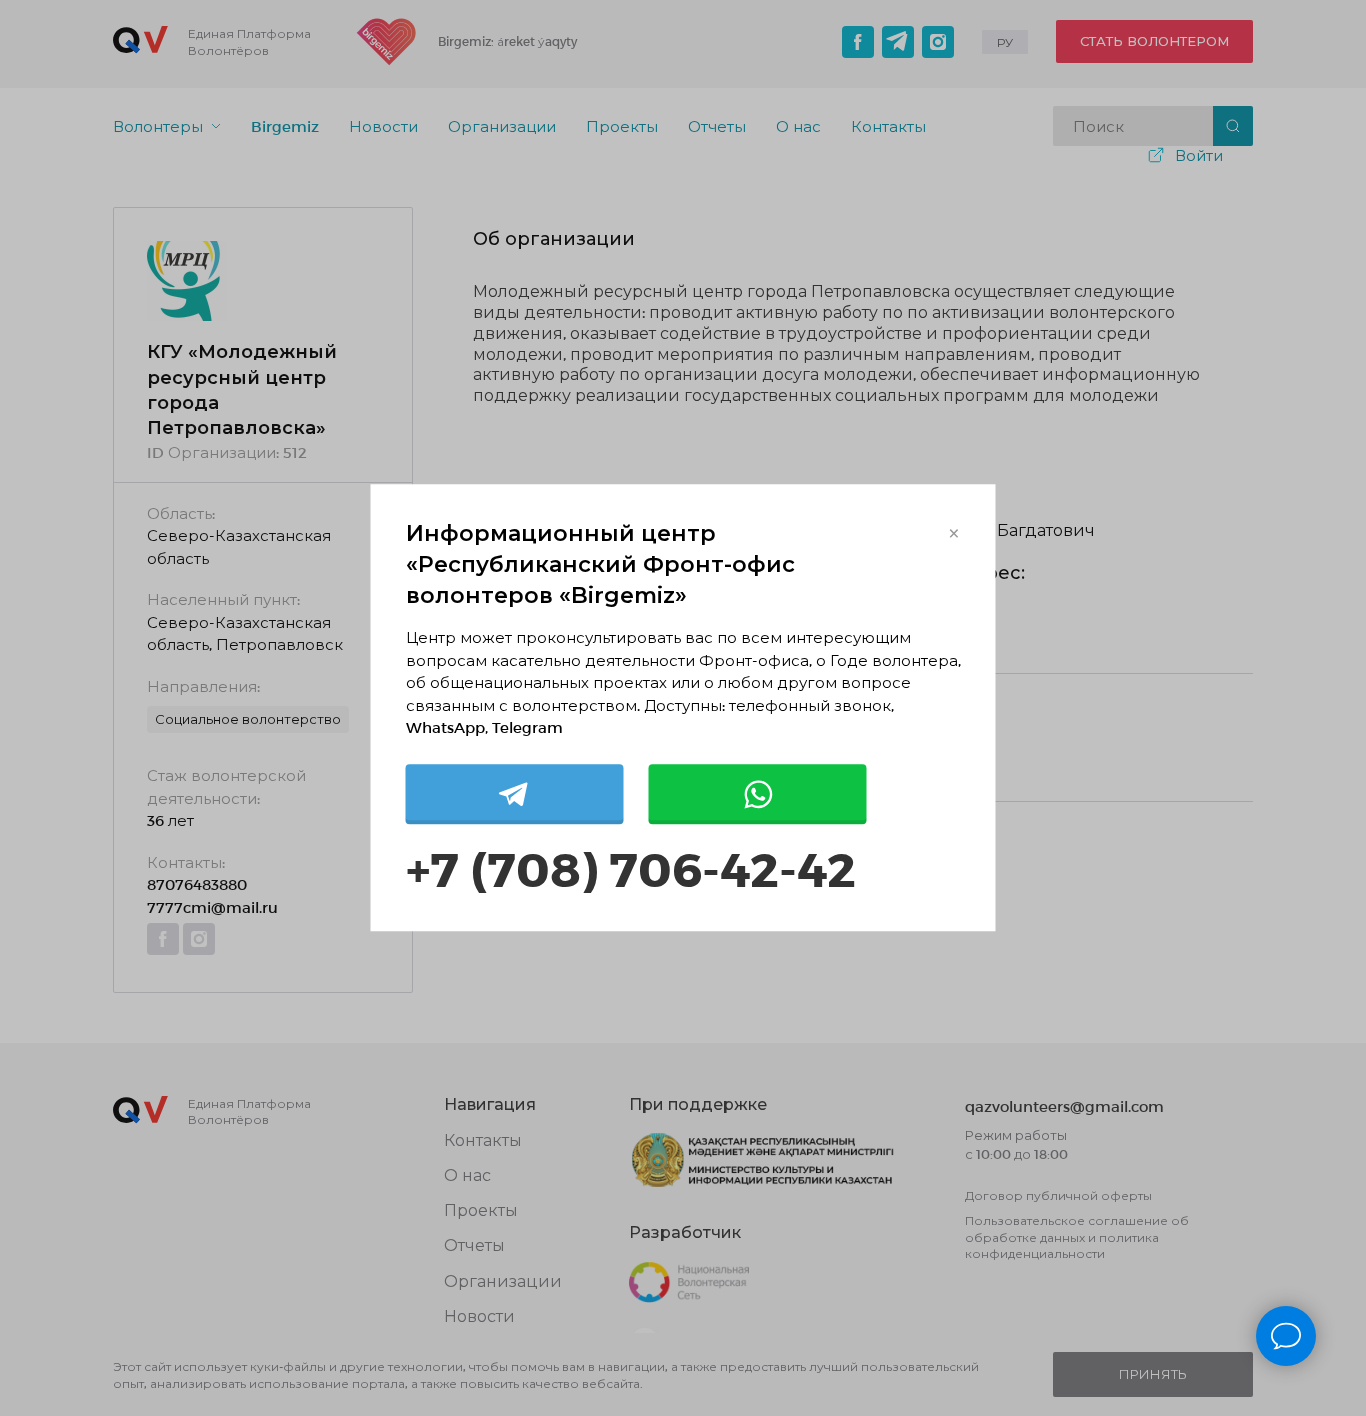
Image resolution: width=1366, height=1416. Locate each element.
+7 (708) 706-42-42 (631, 867)
